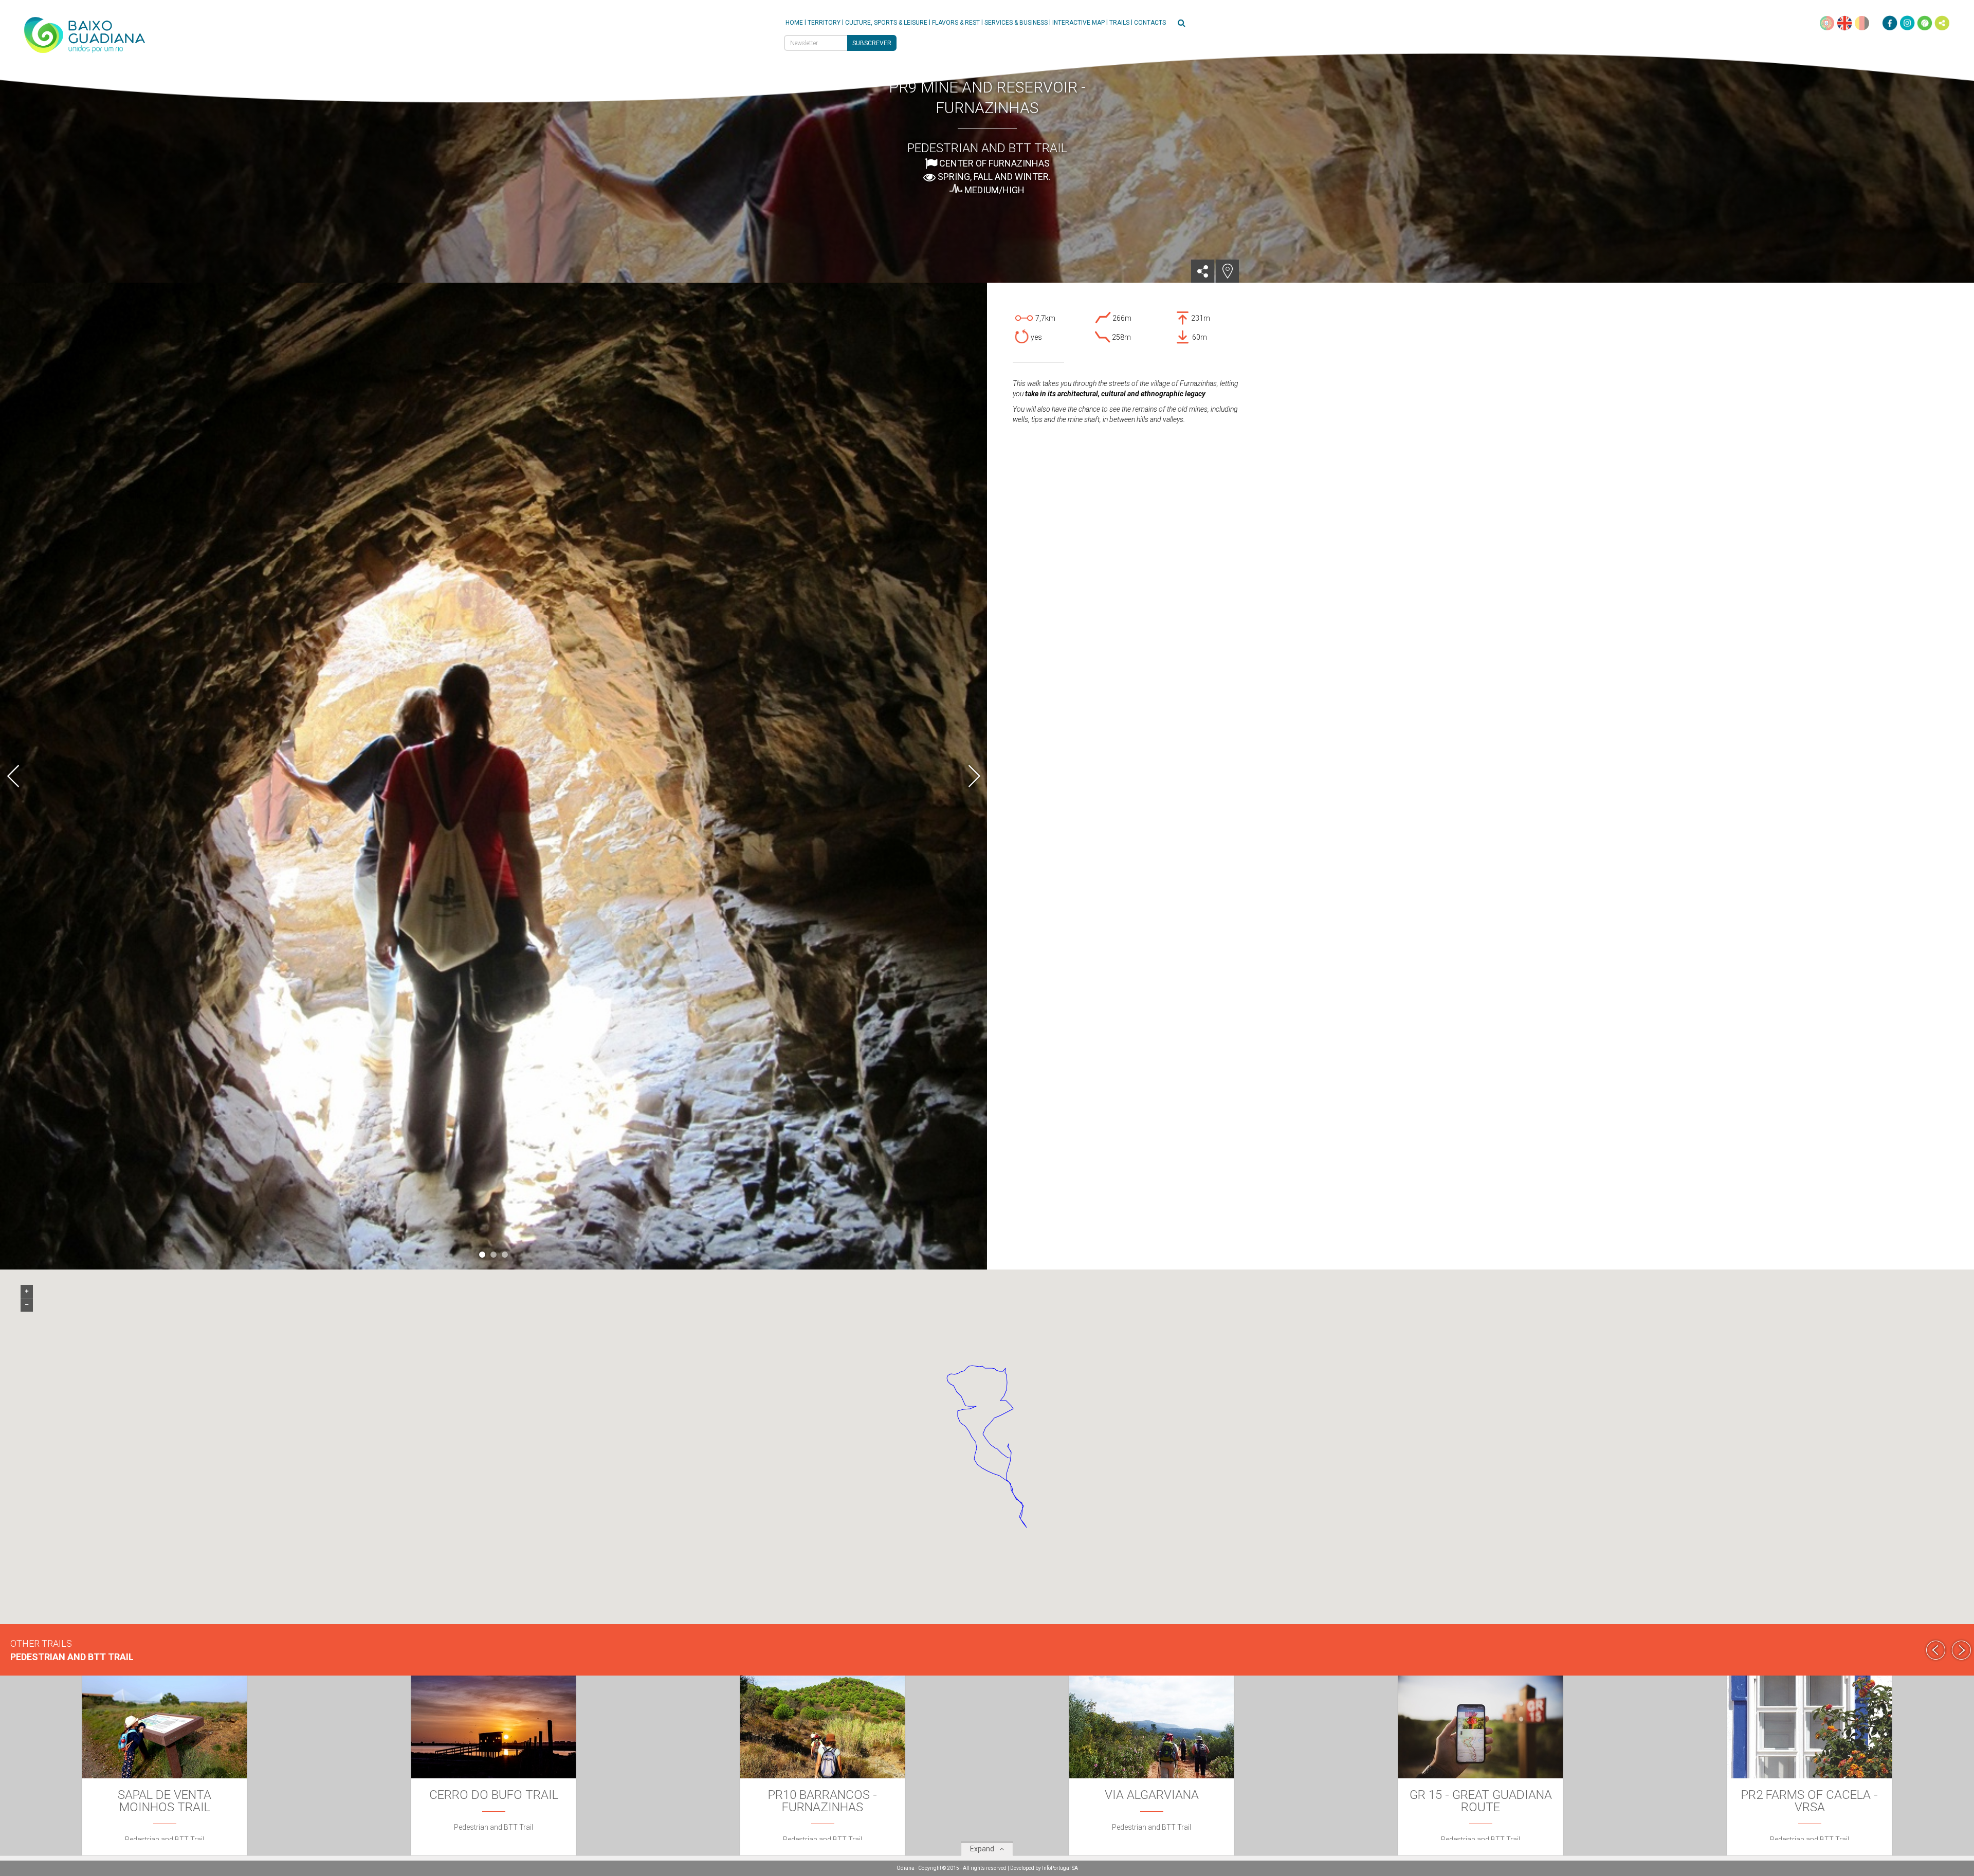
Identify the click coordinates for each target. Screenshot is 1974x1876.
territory (824, 23)
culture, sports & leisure (886, 23)
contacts (1150, 23)
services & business (1016, 23)
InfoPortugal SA (1060, 1868)
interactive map (1079, 23)
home (794, 23)
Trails (1119, 23)
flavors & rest (956, 23)
